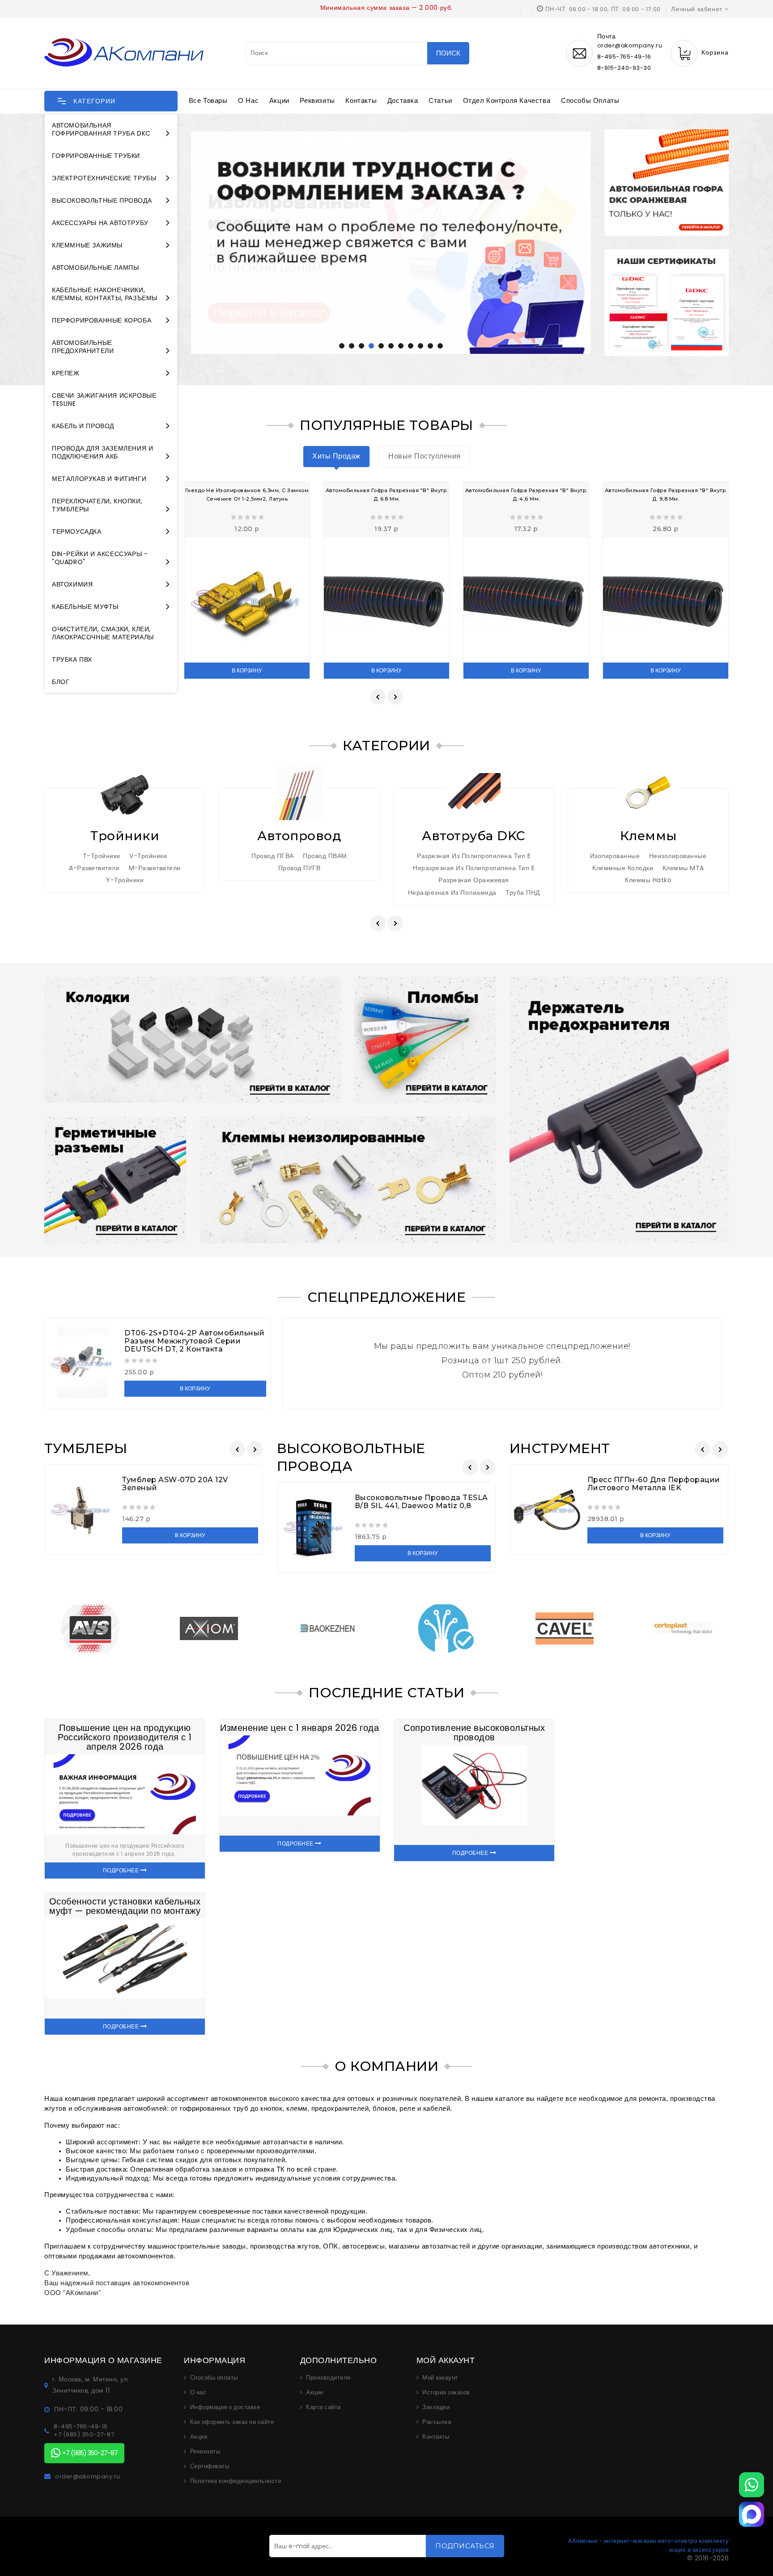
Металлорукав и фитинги (99, 479)
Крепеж (66, 373)
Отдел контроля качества (507, 100)
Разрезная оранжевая (474, 880)
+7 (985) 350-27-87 (84, 2435)
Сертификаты (210, 2466)
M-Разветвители (155, 868)
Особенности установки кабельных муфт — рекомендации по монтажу (125, 1906)
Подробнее (122, 1870)
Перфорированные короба (102, 320)
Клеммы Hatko (648, 880)
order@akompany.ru (88, 2477)
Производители (328, 2378)
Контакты (361, 100)
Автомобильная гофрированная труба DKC (101, 129)
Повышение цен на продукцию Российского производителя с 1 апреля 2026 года (125, 1737)
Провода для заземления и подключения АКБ (102, 452)
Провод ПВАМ (325, 856)
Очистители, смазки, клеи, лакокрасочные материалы (103, 633)
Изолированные (615, 856)
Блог (61, 682)
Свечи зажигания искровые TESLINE (104, 400)
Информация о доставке (225, 2407)
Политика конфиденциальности (236, 2481)
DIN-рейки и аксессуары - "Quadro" (100, 558)
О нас (248, 100)
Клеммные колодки (623, 868)
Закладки (436, 2407)
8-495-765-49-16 (624, 57)
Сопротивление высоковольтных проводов (474, 1732)
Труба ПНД (523, 893)
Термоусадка (77, 531)
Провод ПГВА (273, 856)
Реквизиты (317, 100)
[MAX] (752, 2514)
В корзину (247, 670)
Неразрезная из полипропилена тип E (474, 868)
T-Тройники (102, 856)
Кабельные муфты (85, 607)
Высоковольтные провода (102, 200)
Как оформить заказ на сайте (232, 2422)
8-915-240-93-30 (624, 68)
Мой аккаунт (440, 2378)
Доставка (403, 100)
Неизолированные (678, 856)
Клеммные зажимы (87, 245)
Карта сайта (323, 2407)
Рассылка (437, 2422)
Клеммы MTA (683, 868)
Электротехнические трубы (104, 178)
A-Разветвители (94, 868)
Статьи (440, 100)
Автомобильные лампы (95, 268)
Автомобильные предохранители (83, 347)
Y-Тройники (125, 880)
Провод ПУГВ (299, 868)
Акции (279, 100)
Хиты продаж (336, 456)
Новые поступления (425, 456)
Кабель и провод (83, 426)
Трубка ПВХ (72, 659)
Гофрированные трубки (96, 156)
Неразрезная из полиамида (452, 893)
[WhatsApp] (752, 2485)
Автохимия (72, 584)
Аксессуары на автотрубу (100, 223)
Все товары (208, 100)
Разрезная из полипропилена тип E (474, 856)
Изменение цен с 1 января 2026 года (299, 1728)
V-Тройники (148, 856)
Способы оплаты (590, 100)
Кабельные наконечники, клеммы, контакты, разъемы (105, 294)
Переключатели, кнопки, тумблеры (97, 505)
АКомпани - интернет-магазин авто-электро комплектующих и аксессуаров (648, 2545)
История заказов (446, 2393)
